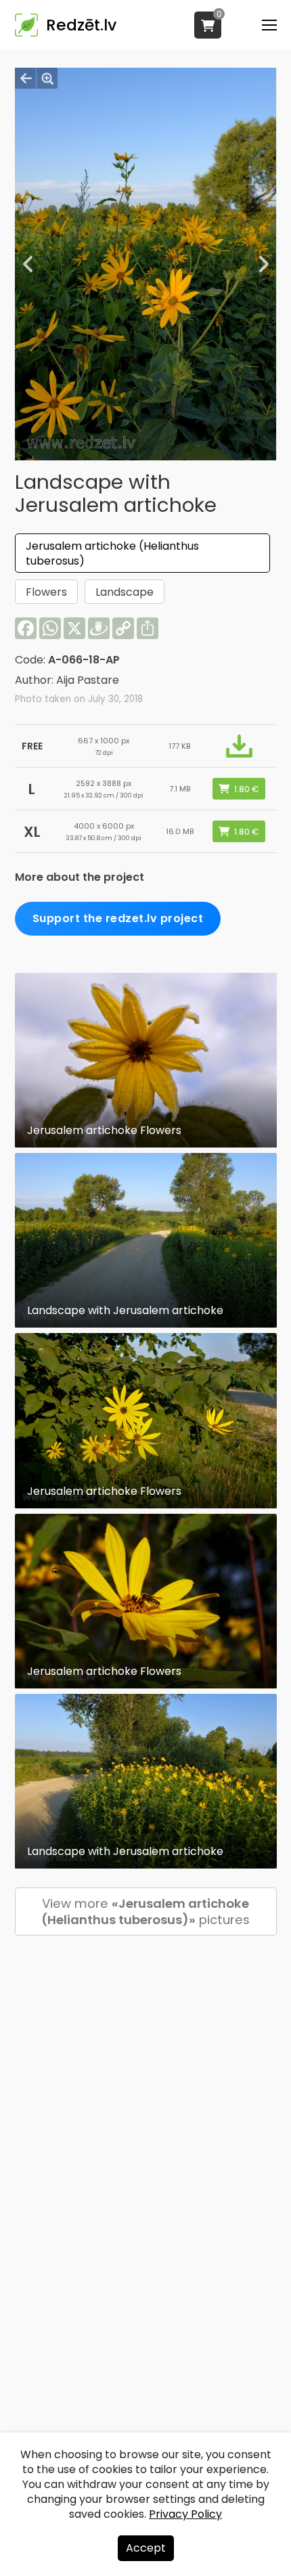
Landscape (125, 592)
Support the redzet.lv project (118, 918)
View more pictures (145, 1912)
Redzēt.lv (81, 25)
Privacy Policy (185, 2514)
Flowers (46, 592)
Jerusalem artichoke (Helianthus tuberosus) (112, 553)
